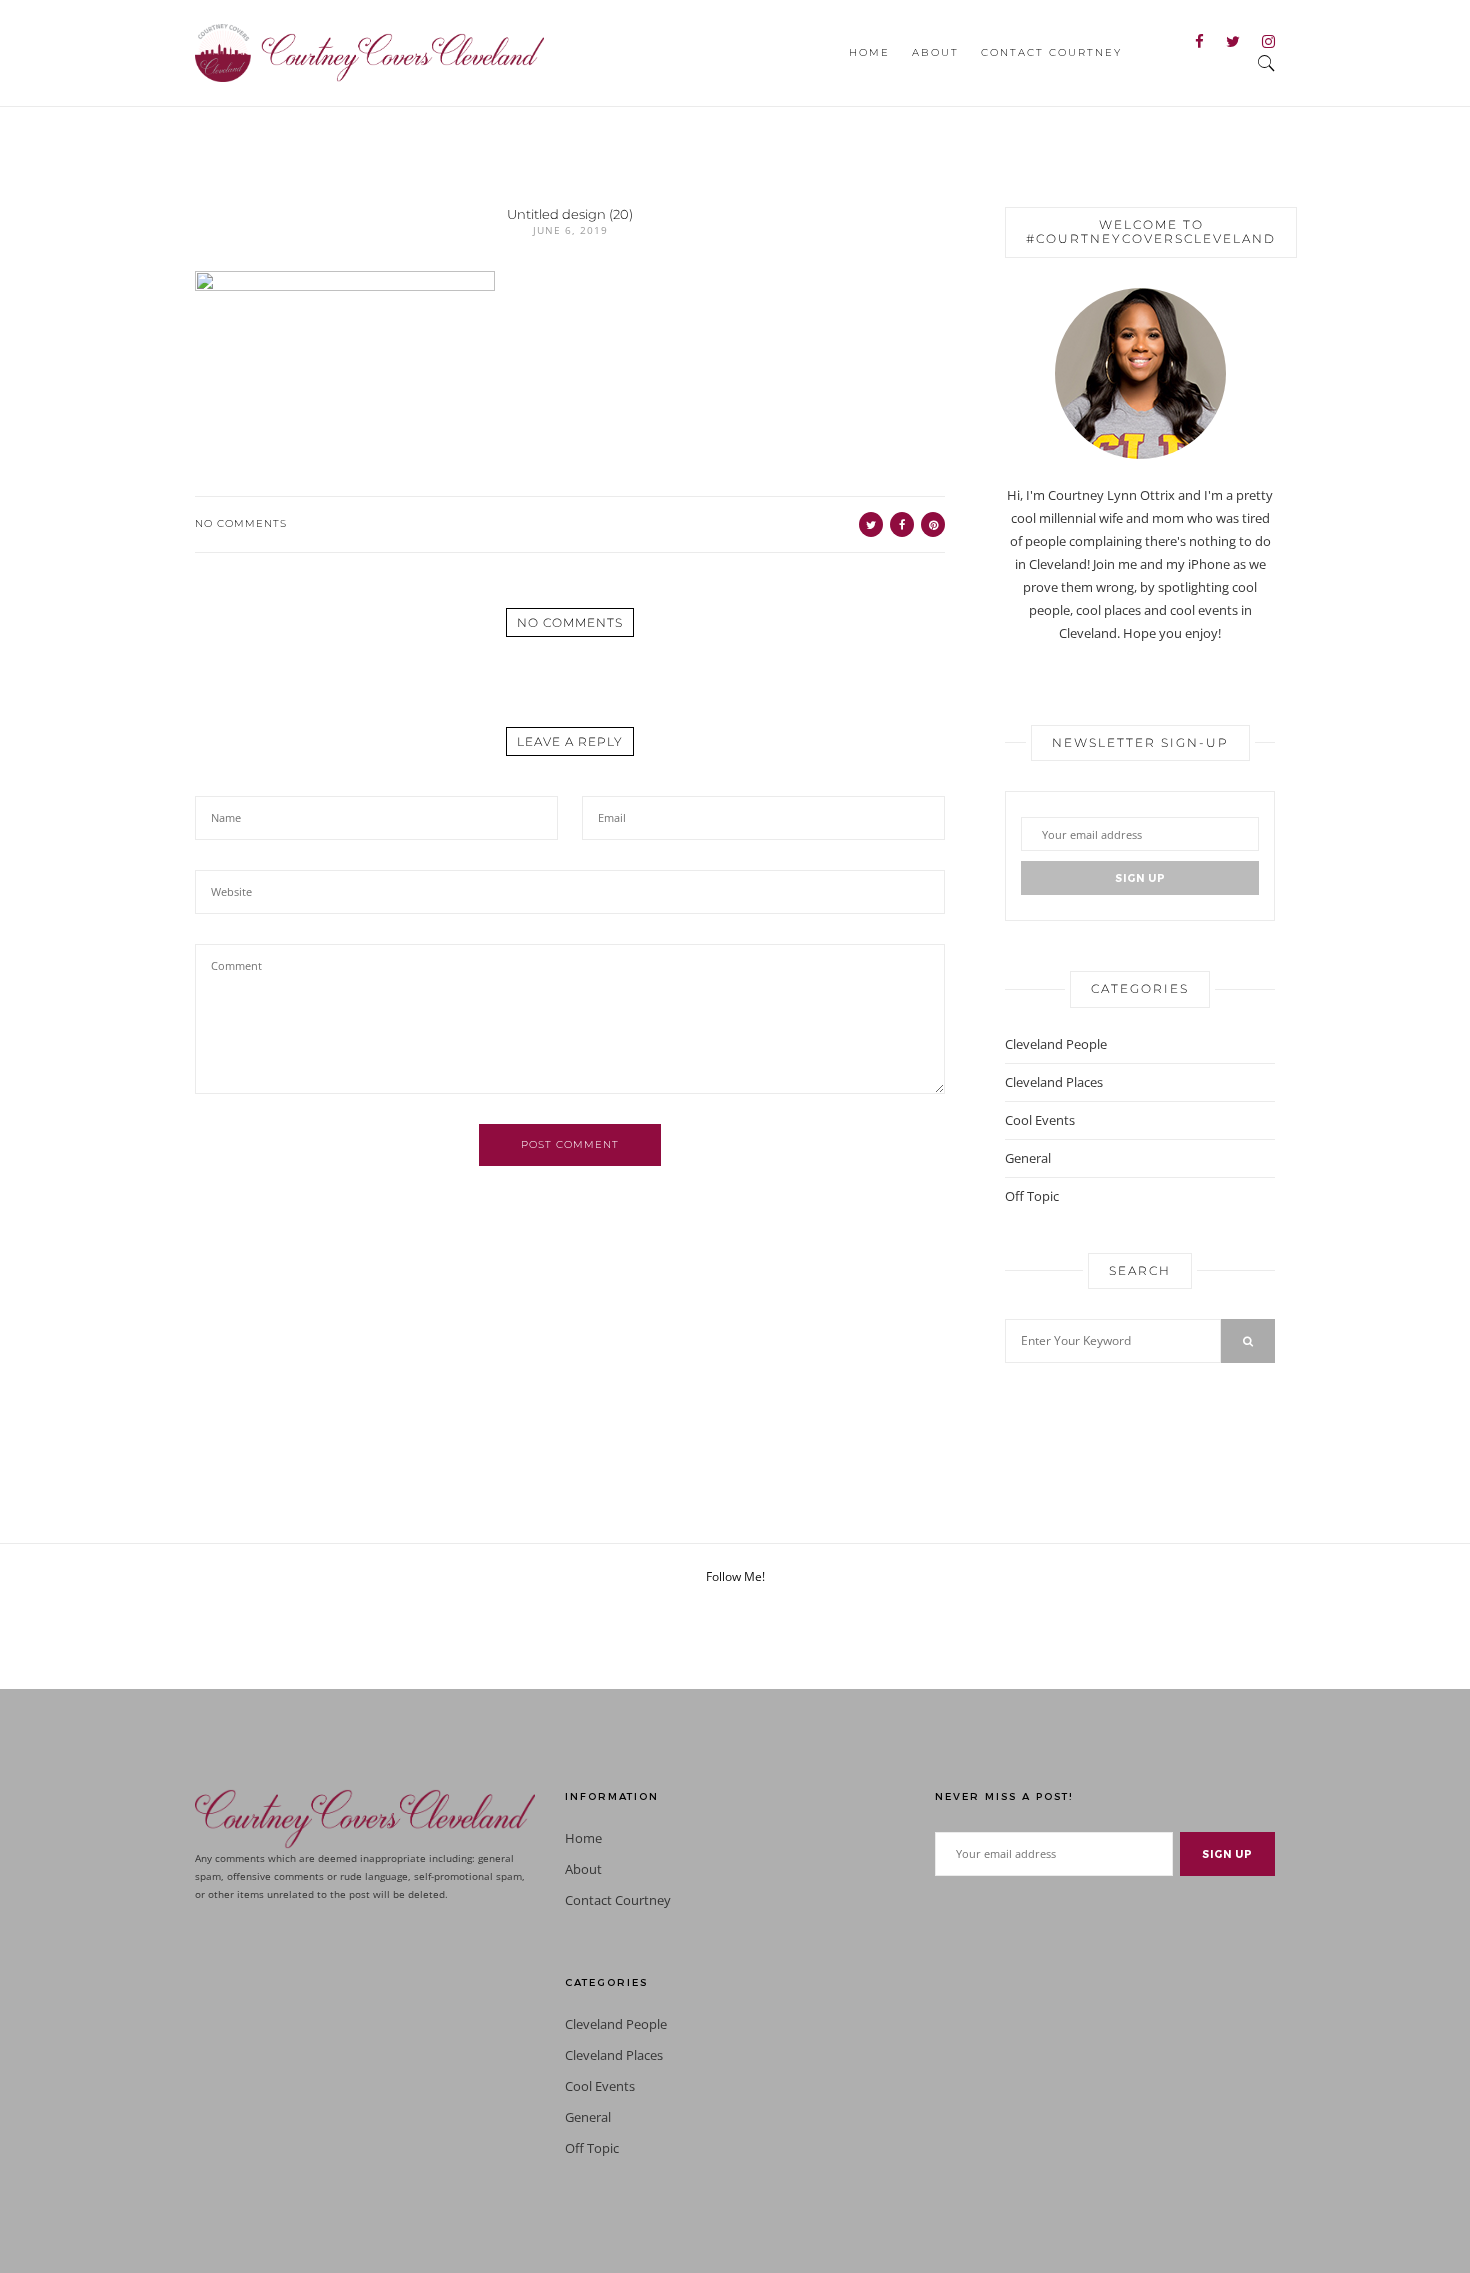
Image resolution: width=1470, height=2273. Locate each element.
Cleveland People (1056, 1044)
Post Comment (570, 1144)
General (1028, 1158)
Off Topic (1032, 1196)
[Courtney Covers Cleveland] (369, 51)
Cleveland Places (1054, 1082)
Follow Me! (735, 1576)
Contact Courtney (1051, 52)
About (935, 52)
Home (869, 52)
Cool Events (1040, 1120)
